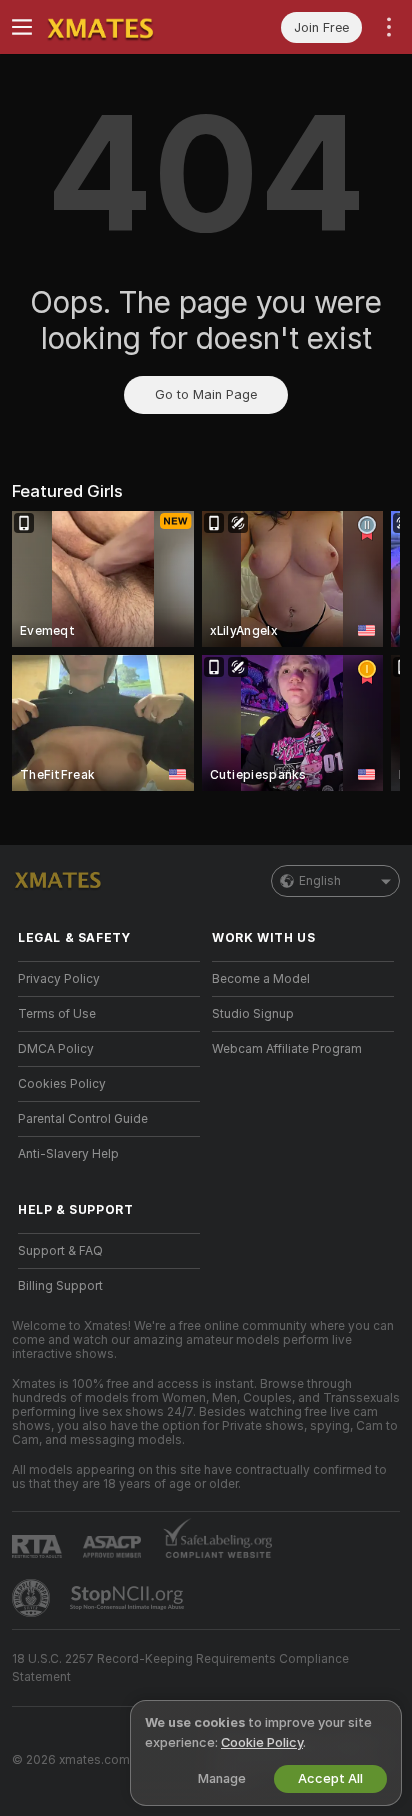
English (320, 881)
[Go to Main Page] (125, 27)
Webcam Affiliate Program (287, 1049)
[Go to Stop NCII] (129, 1598)
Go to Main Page (206, 394)
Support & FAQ (60, 1251)
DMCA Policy (56, 1049)
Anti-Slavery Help (68, 1154)
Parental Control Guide (83, 1119)
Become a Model (261, 979)
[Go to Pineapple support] (33, 1598)
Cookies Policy (62, 1084)
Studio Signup (253, 1014)
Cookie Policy (262, 1742)
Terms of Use (57, 1014)
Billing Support (60, 1286)
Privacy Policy (59, 979)
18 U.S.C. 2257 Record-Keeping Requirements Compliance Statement (180, 1668)
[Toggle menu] (22, 27)
